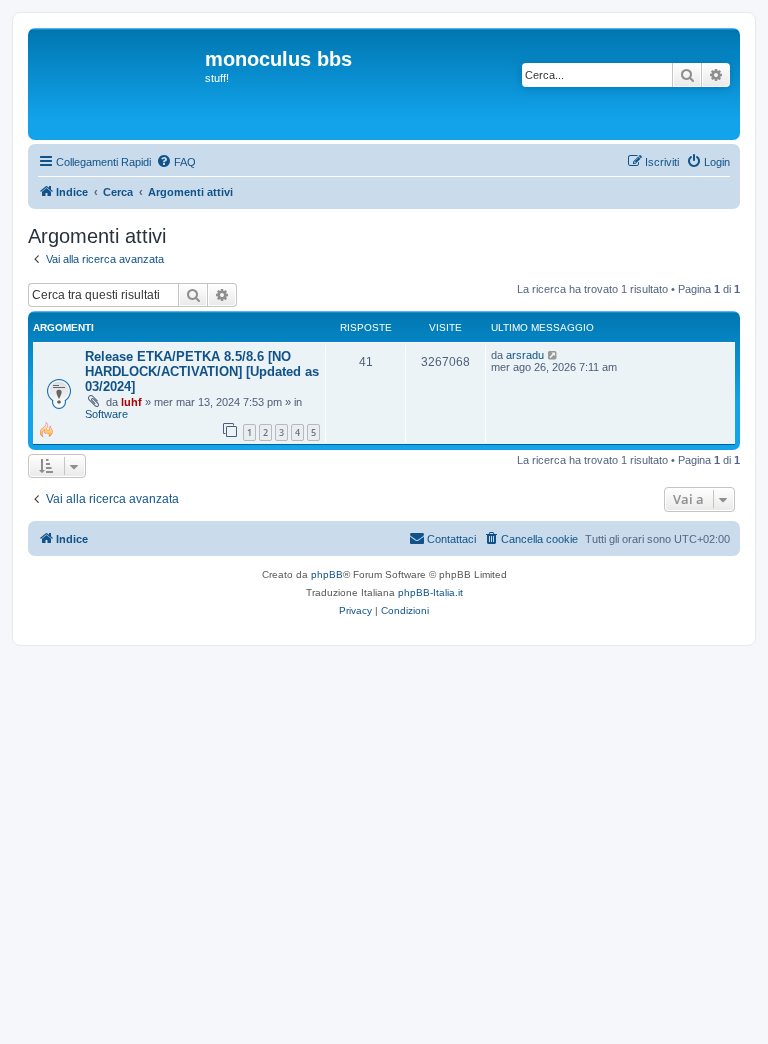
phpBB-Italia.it (430, 592)
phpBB (327, 574)
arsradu (525, 355)
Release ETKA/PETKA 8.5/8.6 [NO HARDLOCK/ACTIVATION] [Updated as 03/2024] (202, 371)
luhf (131, 402)
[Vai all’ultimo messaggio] (553, 355)
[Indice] (119, 84)
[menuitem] (176, 162)
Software (106, 414)
